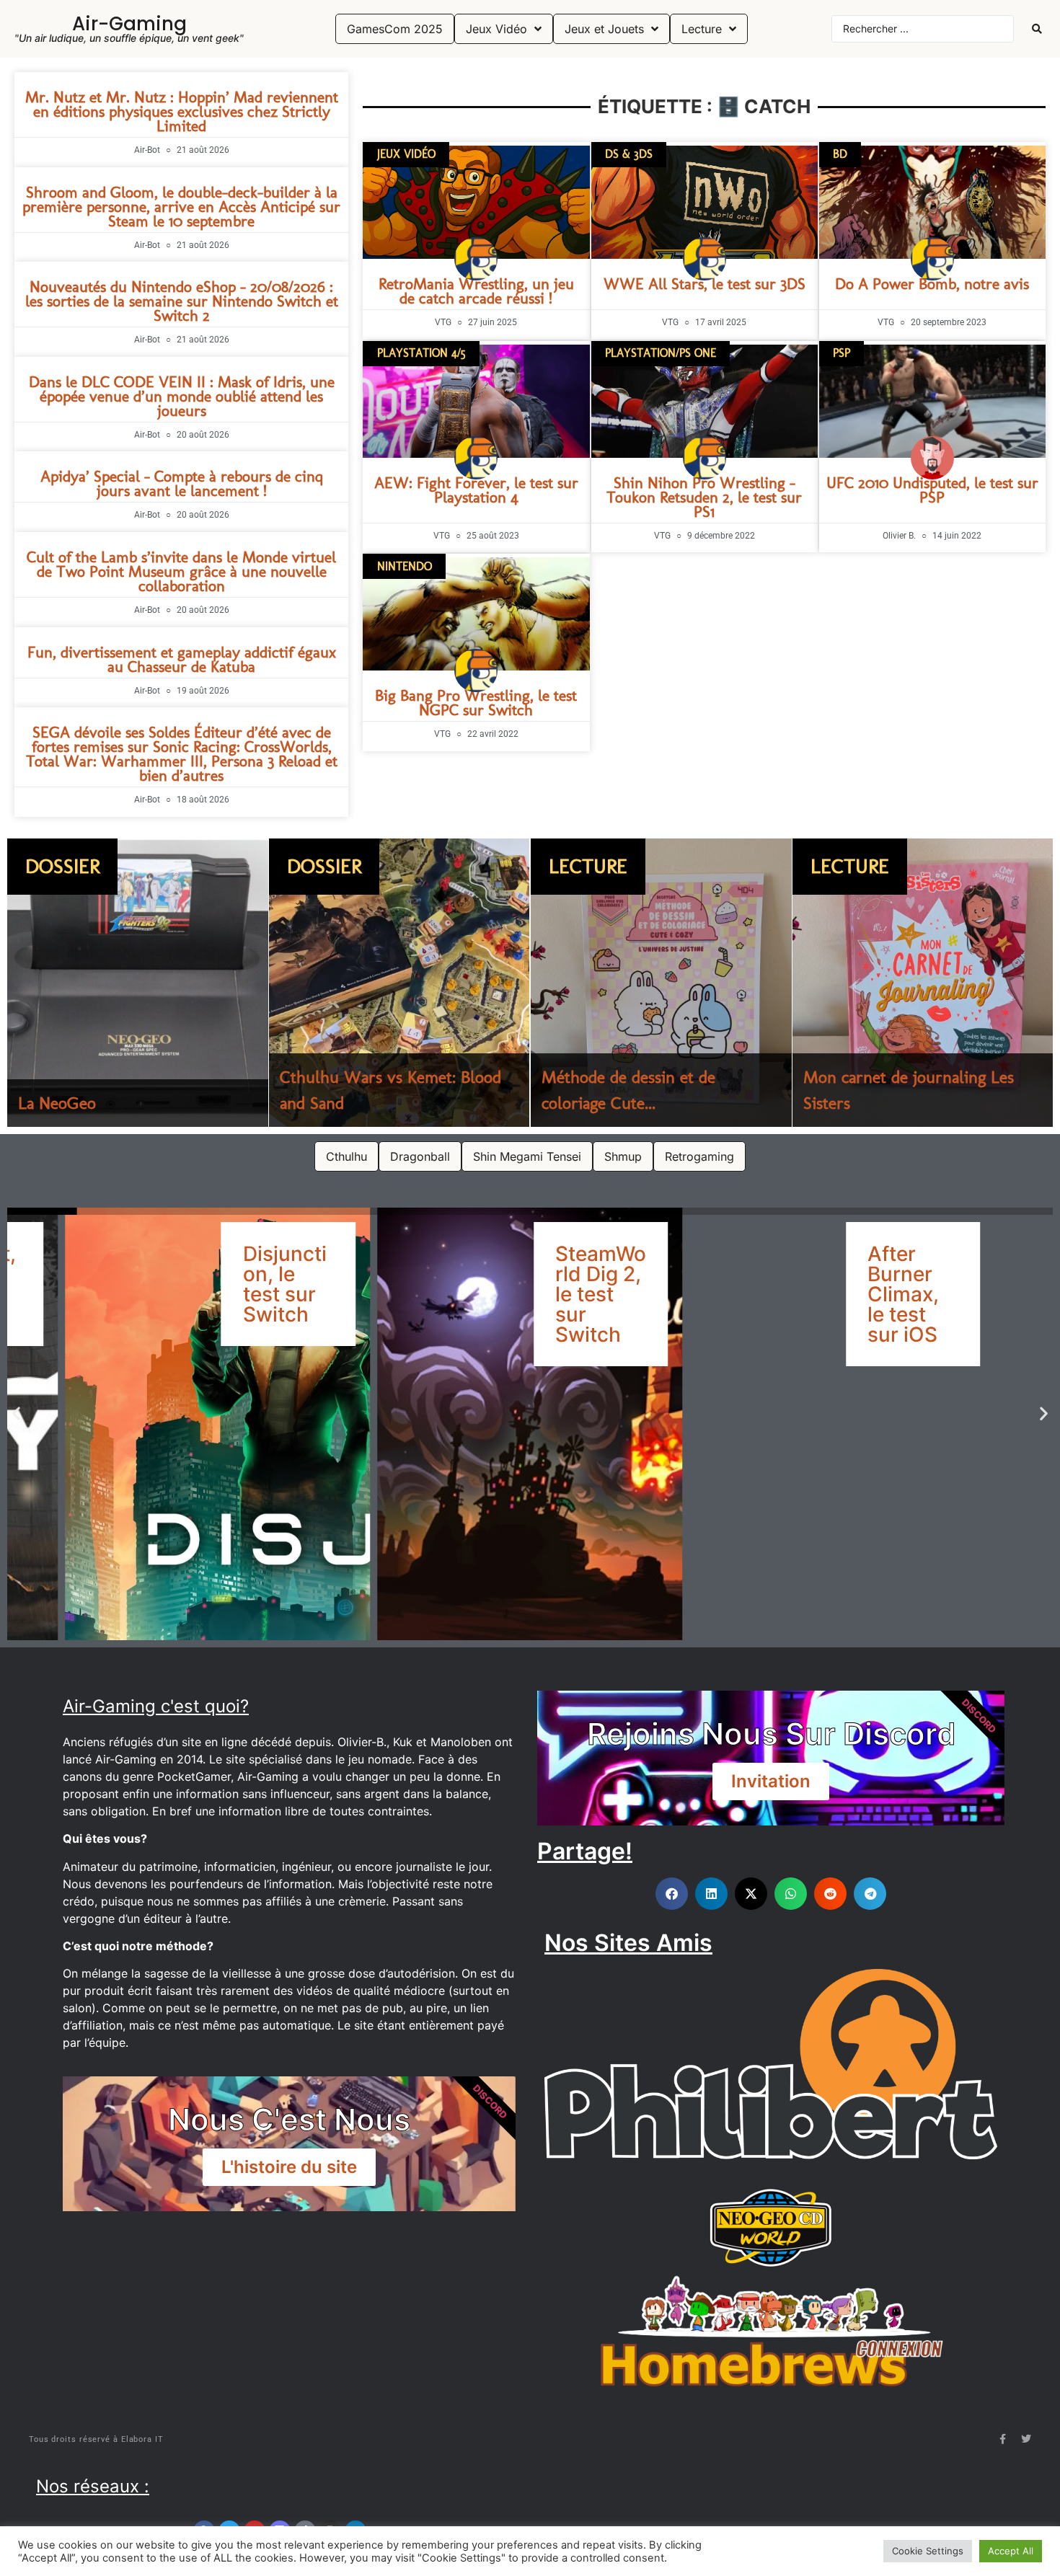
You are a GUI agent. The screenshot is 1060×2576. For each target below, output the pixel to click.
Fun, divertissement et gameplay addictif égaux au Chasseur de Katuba (182, 659)
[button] (16, 1413)
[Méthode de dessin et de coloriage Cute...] (661, 983)
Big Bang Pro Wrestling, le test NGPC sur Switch (476, 703)
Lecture (588, 866)
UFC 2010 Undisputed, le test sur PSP (932, 490)
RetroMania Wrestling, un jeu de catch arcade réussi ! (476, 291)
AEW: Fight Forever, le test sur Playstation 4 (476, 490)
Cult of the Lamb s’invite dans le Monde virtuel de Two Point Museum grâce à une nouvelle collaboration (181, 571)
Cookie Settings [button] (928, 2551)
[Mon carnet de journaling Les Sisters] (923, 983)
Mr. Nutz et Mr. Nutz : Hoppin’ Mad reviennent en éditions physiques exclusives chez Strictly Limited (182, 111)
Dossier (62, 866)
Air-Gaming (129, 24)
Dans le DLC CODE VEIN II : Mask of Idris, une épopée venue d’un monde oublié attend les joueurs (182, 396)
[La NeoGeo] (138, 983)
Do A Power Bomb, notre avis (932, 284)
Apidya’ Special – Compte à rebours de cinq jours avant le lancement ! (182, 483)
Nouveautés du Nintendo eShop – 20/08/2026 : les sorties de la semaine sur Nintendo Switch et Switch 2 (182, 301)
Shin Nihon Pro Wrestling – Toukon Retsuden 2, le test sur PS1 (704, 497)
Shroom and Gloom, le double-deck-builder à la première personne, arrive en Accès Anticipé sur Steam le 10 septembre (181, 207)
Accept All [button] (1011, 2551)
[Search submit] (1037, 29)
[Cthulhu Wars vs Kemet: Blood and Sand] (399, 983)
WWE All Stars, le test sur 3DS (705, 284)
